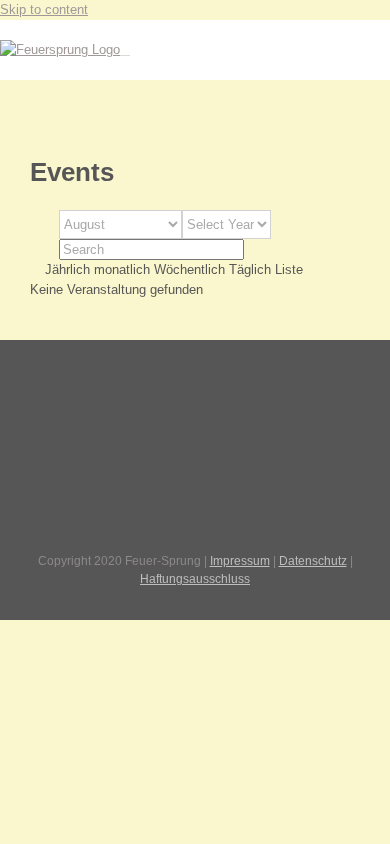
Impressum (240, 561)
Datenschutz (313, 561)
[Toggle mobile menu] (125, 49)
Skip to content (44, 9)
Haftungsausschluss (195, 579)
